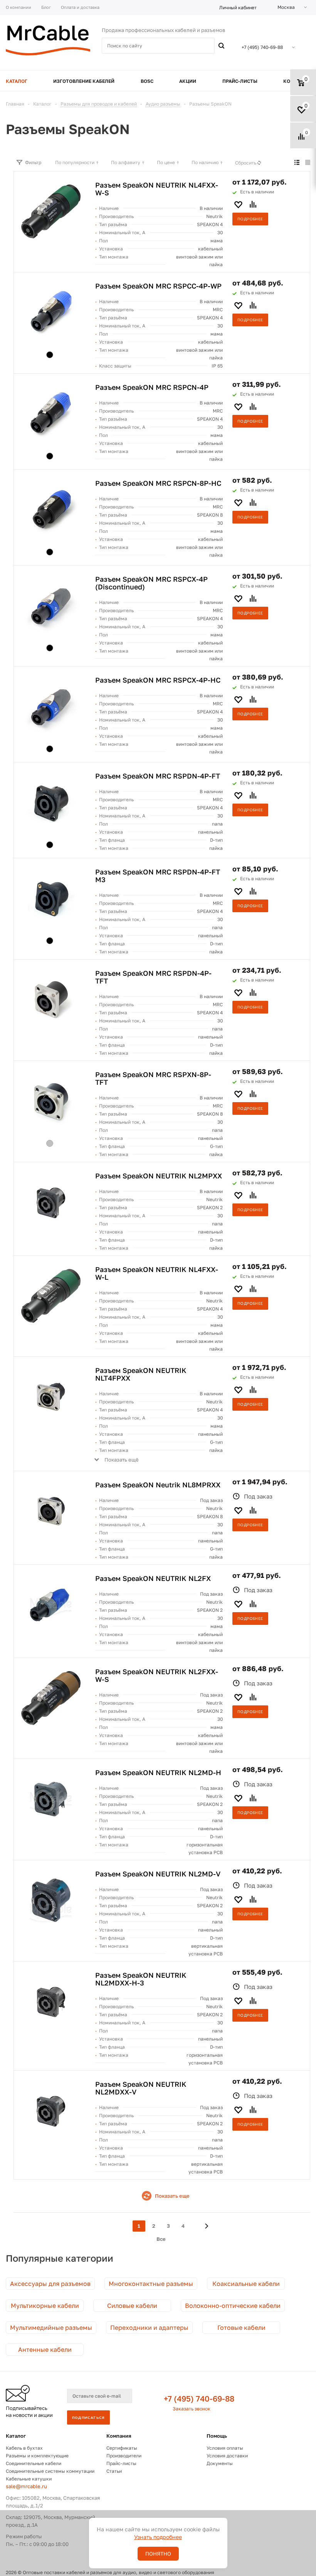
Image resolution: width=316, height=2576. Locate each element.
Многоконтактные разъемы (151, 2284)
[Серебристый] (50, 1143)
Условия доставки (227, 2456)
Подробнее (250, 219)
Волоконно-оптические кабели (233, 2306)
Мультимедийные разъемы (51, 2328)
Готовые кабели (241, 2328)
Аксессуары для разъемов (50, 2284)
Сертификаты (122, 2448)
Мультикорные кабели (45, 2306)
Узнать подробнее (158, 2537)
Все (161, 2239)
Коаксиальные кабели (246, 2284)
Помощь (217, 2436)
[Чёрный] (50, 355)
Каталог (16, 2436)
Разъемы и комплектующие (37, 2456)
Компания (119, 2436)
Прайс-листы (121, 2463)
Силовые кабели (132, 2306)
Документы (220, 2463)
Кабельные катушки (29, 2479)
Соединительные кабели (34, 2463)
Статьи (114, 2471)
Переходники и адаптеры (149, 2328)
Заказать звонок (192, 2409)
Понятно (158, 2554)
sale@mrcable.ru (26, 2486)
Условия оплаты (225, 2448)
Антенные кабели (45, 2349)
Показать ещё (122, 1460)
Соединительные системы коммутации (50, 2471)
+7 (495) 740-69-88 (199, 2398)
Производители (124, 2456)
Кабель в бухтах (24, 2448)
